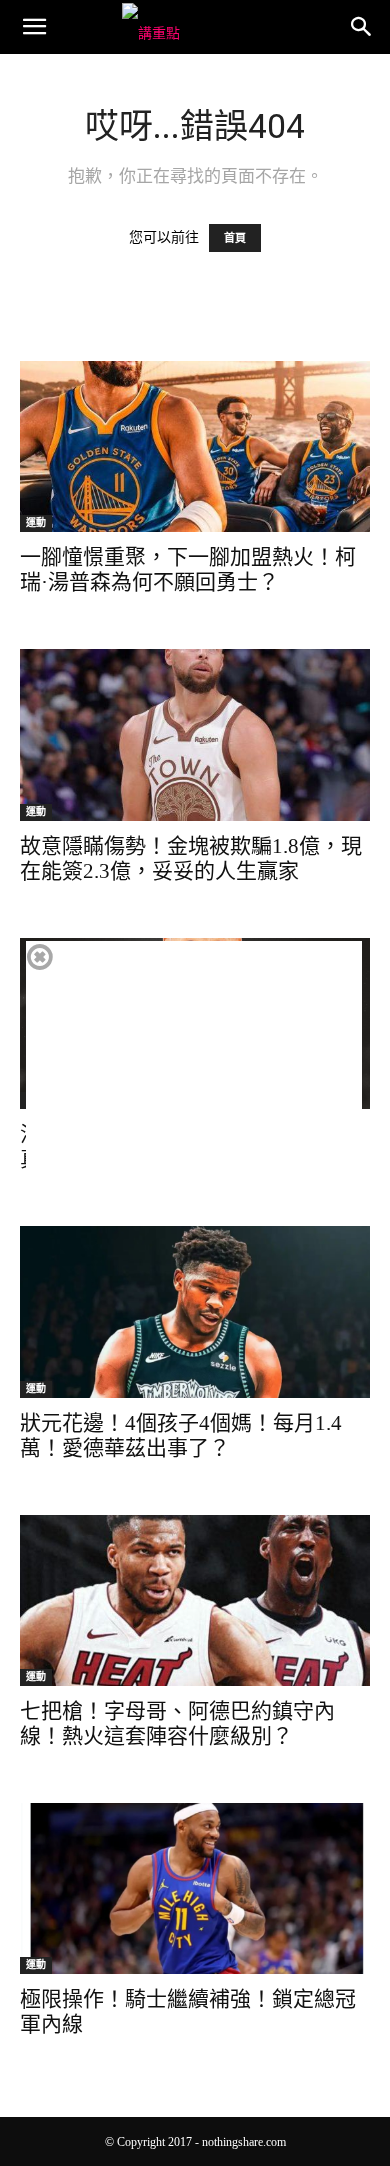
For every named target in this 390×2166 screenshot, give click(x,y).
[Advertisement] (194, 1081)
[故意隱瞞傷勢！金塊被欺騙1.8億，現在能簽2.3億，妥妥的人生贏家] (195, 734)
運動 (36, 522)
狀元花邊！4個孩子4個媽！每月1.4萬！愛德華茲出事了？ (181, 1435)
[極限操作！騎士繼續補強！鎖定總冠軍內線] (195, 1888)
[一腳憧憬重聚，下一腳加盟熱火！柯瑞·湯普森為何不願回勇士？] (195, 446)
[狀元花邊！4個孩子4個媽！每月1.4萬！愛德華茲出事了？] (195, 1311)
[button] (34, 27)
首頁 (235, 238)
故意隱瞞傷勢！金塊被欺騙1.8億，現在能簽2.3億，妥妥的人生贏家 (191, 858)
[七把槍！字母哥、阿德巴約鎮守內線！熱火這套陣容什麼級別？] (195, 1600)
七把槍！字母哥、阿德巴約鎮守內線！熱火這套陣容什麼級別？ (177, 1723)
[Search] (362, 27)
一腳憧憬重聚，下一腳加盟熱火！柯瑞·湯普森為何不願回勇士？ (188, 569)
